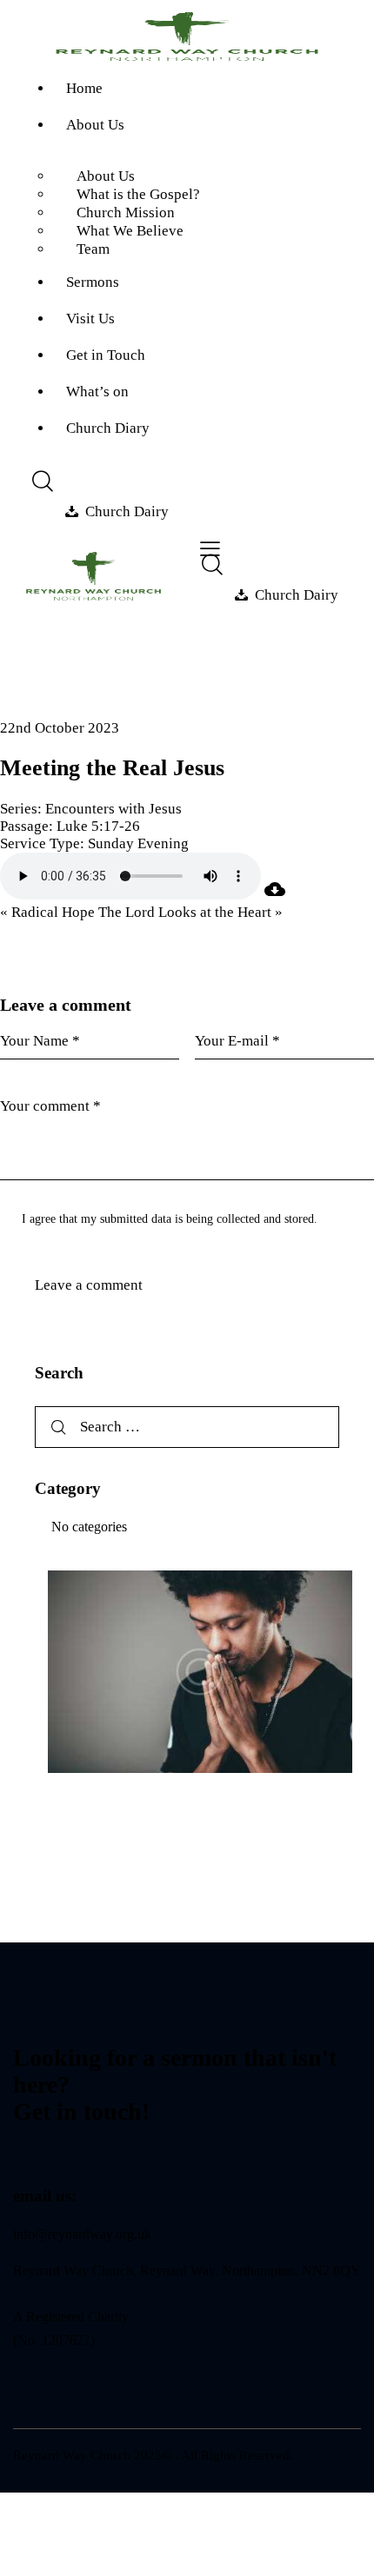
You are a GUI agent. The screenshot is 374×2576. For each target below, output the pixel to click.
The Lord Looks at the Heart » (190, 912)
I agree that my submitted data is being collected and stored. (170, 1219)
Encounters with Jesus (114, 809)
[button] (210, 549)
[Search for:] (187, 1427)
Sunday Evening (138, 843)
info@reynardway (63, 2234)
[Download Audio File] (275, 895)
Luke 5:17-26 (98, 826)
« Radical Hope (47, 912)
